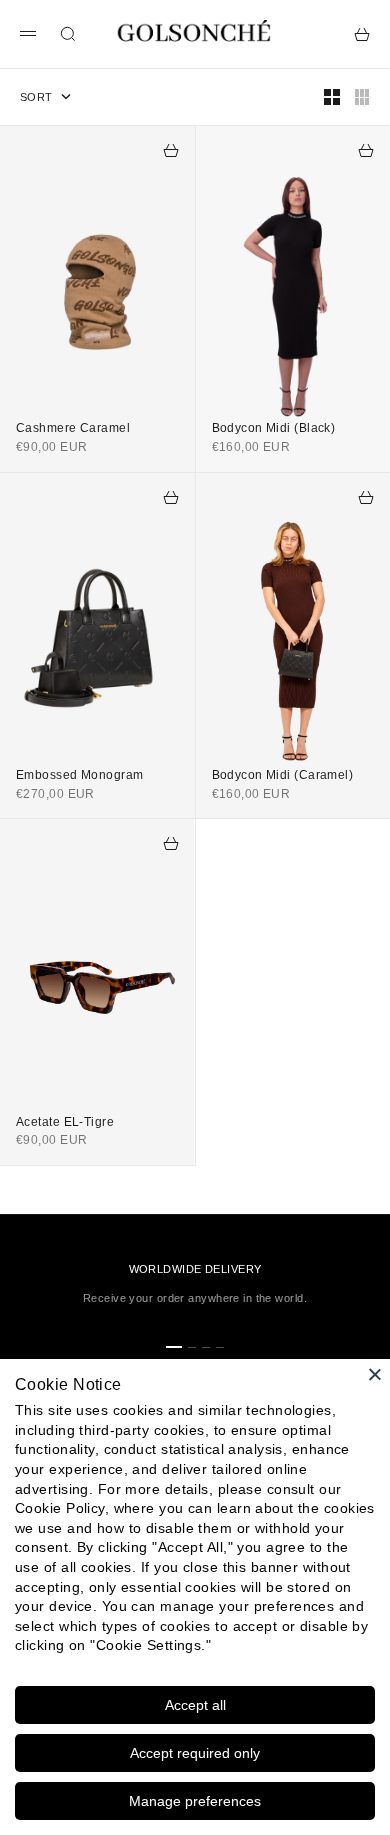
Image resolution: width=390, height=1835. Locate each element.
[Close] (375, 1374)
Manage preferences (195, 1801)
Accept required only (195, 1753)
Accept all (195, 1705)
